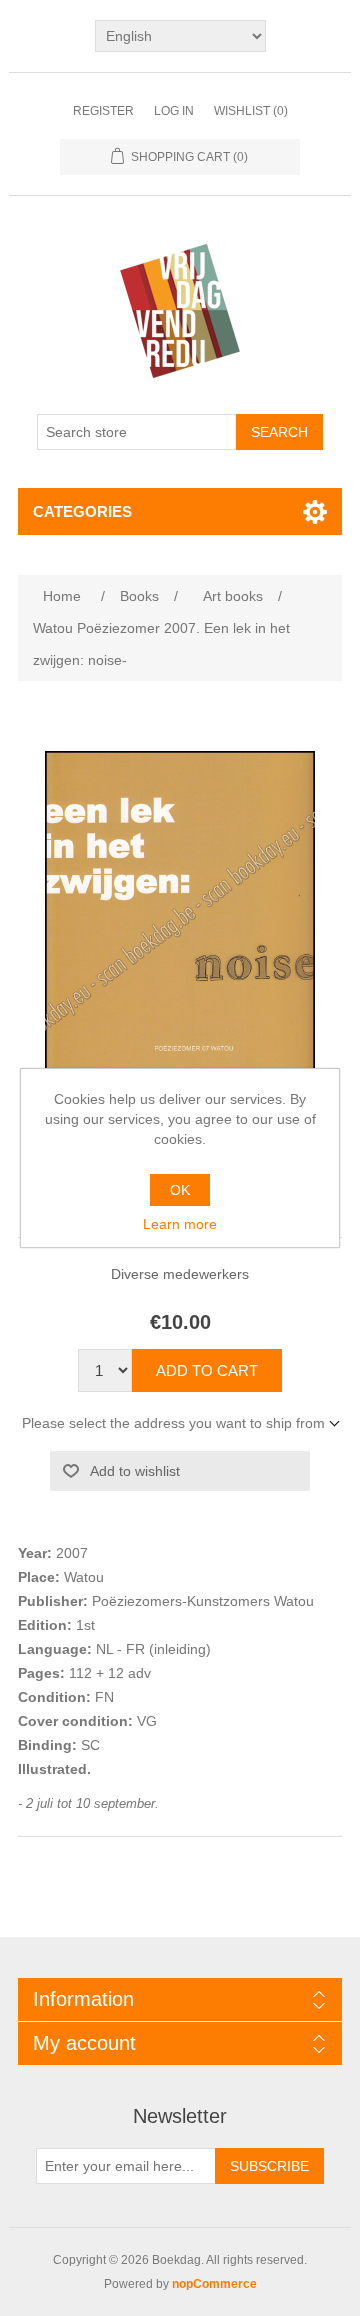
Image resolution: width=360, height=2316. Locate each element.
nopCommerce (214, 2284)
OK (180, 1190)
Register (103, 111)
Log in (174, 111)
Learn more (180, 1224)
